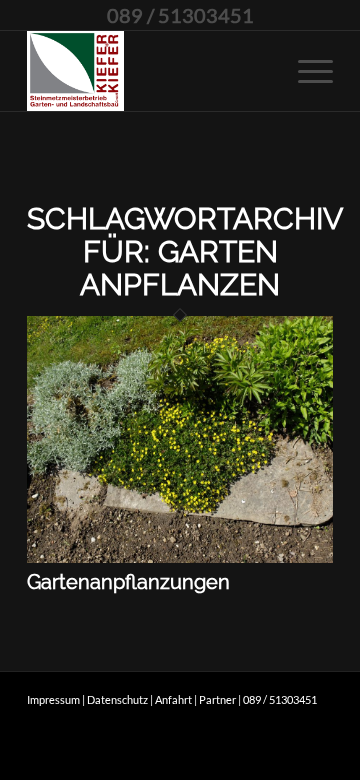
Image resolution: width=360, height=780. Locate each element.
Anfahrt (173, 699)
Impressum (53, 699)
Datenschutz (117, 699)
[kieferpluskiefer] (149, 71)
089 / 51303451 (180, 15)
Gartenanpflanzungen (128, 582)
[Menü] (305, 71)
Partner (217, 699)
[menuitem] (305, 71)
